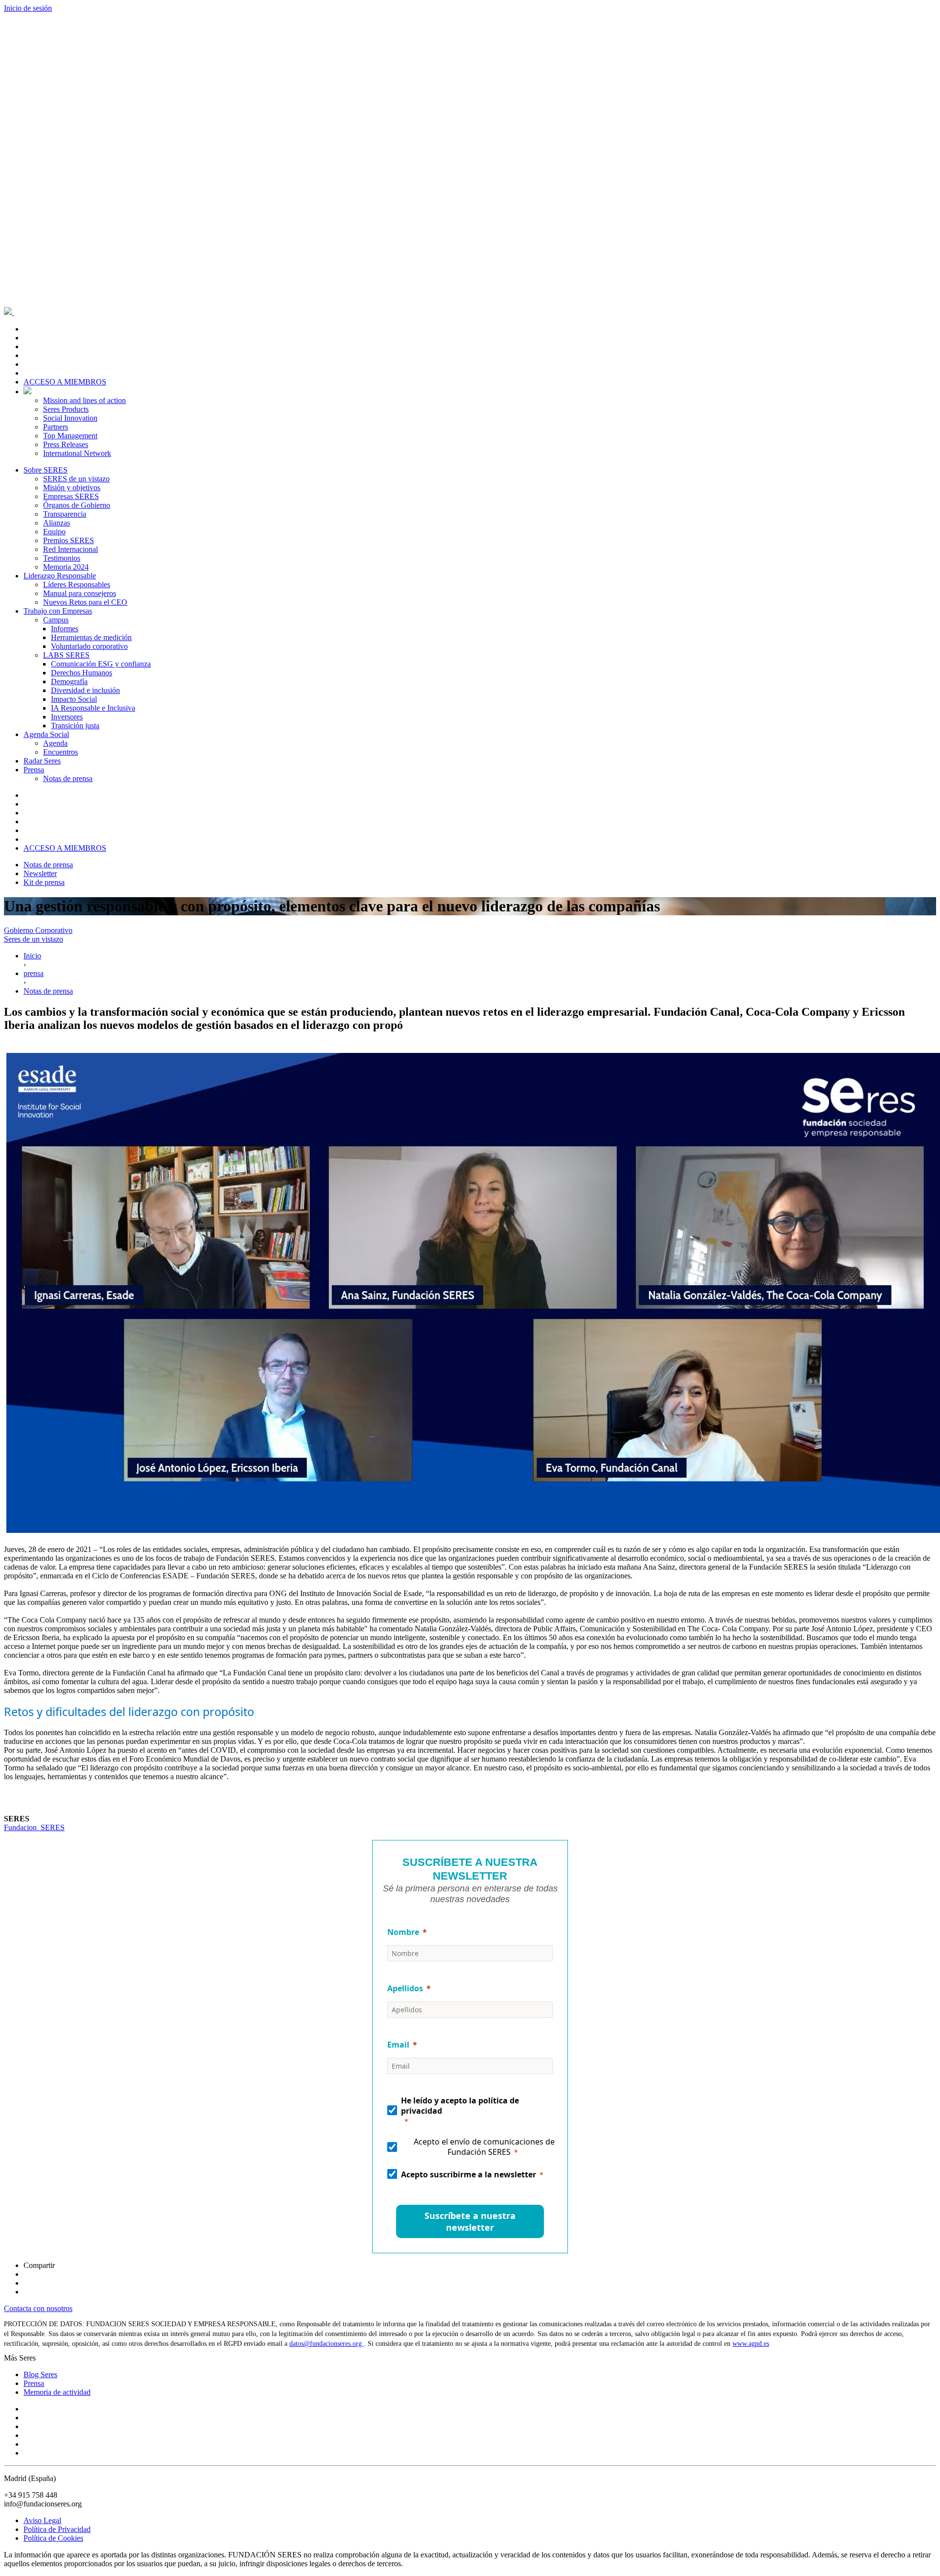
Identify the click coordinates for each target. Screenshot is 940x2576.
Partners (56, 427)
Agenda (55, 743)
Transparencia (65, 514)
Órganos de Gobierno (77, 505)
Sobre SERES (46, 470)
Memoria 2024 (66, 567)
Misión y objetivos (72, 488)
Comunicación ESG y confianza (101, 664)
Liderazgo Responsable (60, 576)
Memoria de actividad (57, 2392)
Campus (56, 620)
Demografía (69, 681)
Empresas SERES (71, 496)
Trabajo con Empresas (58, 611)
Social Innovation (70, 418)
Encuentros (60, 752)
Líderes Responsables (77, 584)
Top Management (70, 436)
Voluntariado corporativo (89, 646)
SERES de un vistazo (76, 479)
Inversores (67, 717)
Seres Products (66, 409)
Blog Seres (40, 2374)
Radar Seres (42, 761)
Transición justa (75, 726)
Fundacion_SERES (34, 1827)
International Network (77, 453)
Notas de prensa (68, 778)
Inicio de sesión (28, 8)
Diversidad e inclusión (85, 690)
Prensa (34, 770)
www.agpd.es (751, 2344)
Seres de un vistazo (34, 939)
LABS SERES (66, 655)
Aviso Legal (42, 2520)
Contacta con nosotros (38, 2308)
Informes (65, 629)
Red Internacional (70, 549)
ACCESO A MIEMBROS (65, 382)
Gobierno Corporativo (38, 930)
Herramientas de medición (91, 637)
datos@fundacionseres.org (327, 2344)
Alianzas (57, 523)
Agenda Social (46, 734)
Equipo (54, 532)
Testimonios (62, 558)
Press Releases (66, 444)
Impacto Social (74, 699)
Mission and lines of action (84, 400)
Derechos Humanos (82, 673)
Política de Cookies (53, 2538)
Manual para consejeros (80, 593)
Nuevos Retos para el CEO (85, 602)
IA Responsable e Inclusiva (93, 708)
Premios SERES (69, 540)
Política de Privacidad (57, 2529)
